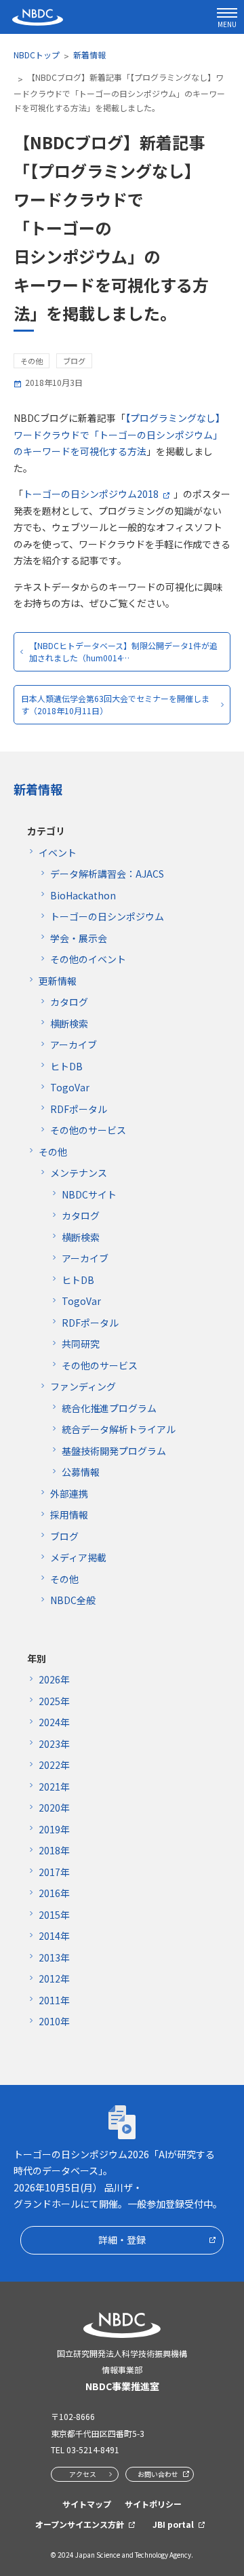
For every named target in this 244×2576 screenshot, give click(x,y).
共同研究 (81, 1344)
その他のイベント (88, 959)
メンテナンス (79, 1173)
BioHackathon (83, 895)
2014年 (54, 1936)
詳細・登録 (122, 2240)
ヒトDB (66, 1066)
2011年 (54, 2000)
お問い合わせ (158, 2474)
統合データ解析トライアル (119, 1429)
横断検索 (69, 1023)
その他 (53, 1152)
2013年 (54, 1957)
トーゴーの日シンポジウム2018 (91, 494)
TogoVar (70, 1087)
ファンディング (83, 1386)
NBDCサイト (89, 1194)
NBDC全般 (73, 1600)
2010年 (54, 2021)
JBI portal (173, 2524)
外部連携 (69, 1494)
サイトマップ (87, 2504)
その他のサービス (88, 1130)
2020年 (54, 1808)
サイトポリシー (153, 2504)
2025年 (54, 1701)
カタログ (69, 1002)
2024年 (54, 1722)
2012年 (54, 1978)
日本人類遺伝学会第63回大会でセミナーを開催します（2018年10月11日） (115, 704)
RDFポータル (79, 1109)
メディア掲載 (78, 1557)
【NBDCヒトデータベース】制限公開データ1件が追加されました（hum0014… (123, 651)
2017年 (54, 1872)
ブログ (64, 1536)
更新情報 (58, 981)
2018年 (54, 1850)
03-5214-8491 (93, 2450)
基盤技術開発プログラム (114, 1451)
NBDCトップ (37, 55)
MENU (227, 24)
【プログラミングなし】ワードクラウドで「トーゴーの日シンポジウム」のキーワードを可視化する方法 (119, 434)
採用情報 (69, 1515)
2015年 (54, 1915)
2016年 (54, 1893)
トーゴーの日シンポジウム (107, 916)
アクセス (83, 2474)
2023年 (54, 1744)
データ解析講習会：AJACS (107, 874)
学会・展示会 (79, 938)
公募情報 (81, 1472)
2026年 (54, 1679)
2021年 (54, 1787)
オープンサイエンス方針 (80, 2524)
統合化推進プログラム (109, 1408)
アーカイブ (74, 1045)
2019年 (54, 1829)
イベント (58, 853)
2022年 (54, 1765)
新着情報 (89, 55)
